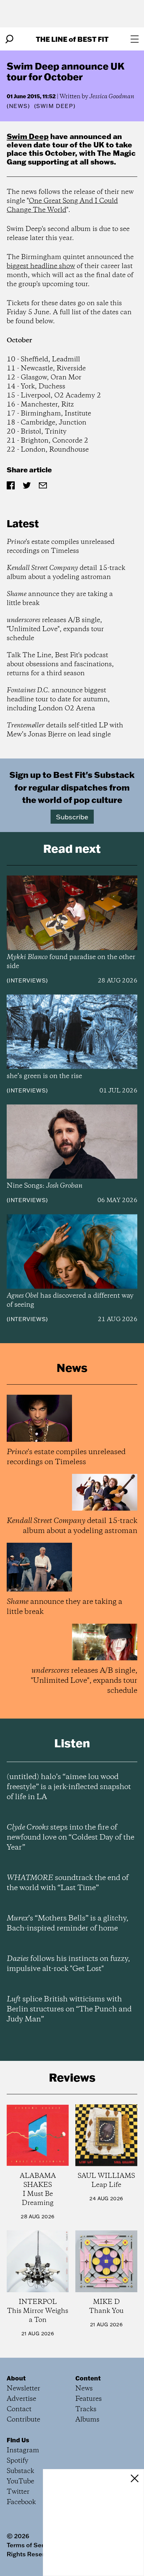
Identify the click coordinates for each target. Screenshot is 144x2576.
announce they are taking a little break (60, 599)
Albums (87, 2420)
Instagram (23, 2450)
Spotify (18, 2461)
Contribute (23, 2420)
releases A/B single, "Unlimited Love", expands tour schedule (55, 629)
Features (89, 2399)
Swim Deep (28, 136)
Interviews (27, 980)
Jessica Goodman (112, 97)
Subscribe (72, 817)
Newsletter (23, 2389)
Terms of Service (31, 2545)
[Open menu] (135, 39)
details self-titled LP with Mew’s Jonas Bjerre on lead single (65, 730)
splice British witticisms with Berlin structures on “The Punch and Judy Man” (69, 2009)
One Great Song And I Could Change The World (62, 206)
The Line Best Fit (72, 39)
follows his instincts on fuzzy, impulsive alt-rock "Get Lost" (68, 1964)
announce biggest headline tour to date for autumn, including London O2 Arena (58, 699)
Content (88, 2378)
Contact (19, 2409)
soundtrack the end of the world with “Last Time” (68, 1883)
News (18, 106)
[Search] (9, 39)
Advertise (21, 2399)
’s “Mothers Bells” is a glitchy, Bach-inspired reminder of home (67, 1923)
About (16, 2378)
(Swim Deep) (55, 106)
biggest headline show (41, 266)
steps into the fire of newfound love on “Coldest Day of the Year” (70, 1838)
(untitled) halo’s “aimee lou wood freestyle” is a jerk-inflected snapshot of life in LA (69, 1787)
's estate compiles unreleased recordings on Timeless (61, 547)
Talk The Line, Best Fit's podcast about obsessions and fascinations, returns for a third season (60, 664)
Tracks (86, 2409)
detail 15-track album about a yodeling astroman (66, 573)
